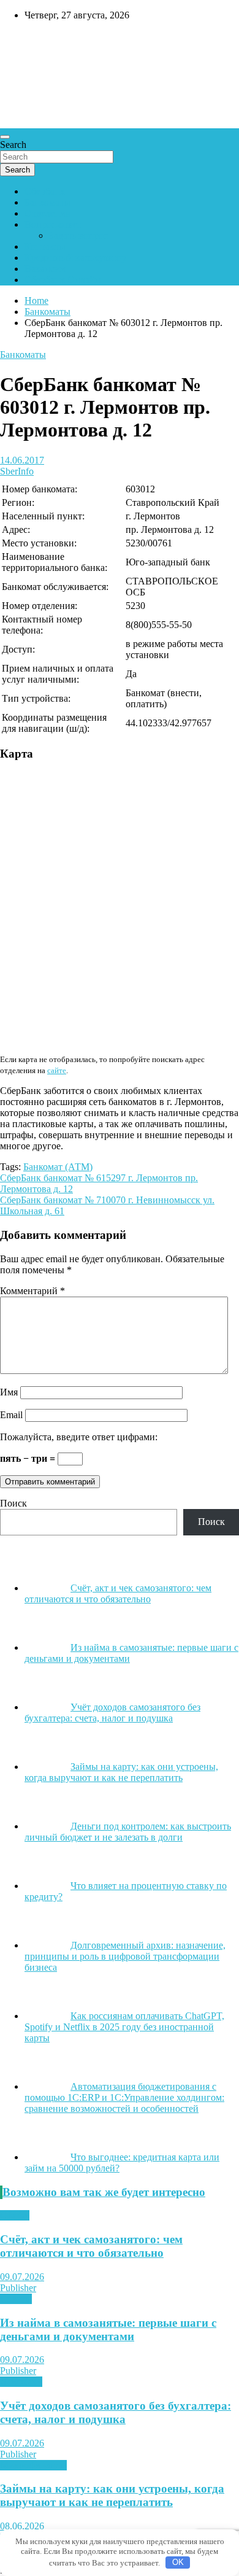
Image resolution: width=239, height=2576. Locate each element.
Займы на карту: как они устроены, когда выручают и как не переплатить (112, 2495)
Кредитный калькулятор (75, 258)
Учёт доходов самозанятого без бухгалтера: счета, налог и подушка (116, 2412)
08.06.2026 (22, 2526)
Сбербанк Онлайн (63, 280)
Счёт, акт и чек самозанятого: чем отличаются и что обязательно (91, 2246)
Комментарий (32, 1291)
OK (178, 2562)
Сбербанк (45, 191)
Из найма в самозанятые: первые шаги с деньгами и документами (108, 2330)
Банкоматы (47, 202)
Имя (9, 1392)
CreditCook (37, 41)
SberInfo (17, 471)
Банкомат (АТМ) (58, 1167)
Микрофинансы (33, 2465)
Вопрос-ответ (53, 224)
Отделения (47, 213)
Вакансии (45, 269)
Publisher (18, 2288)
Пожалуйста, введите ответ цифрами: (79, 1437)
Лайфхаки (21, 2382)
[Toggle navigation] (5, 137)
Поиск (13, 1503)
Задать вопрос (78, 235)
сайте (57, 1070)
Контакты (45, 246)
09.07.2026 (22, 2277)
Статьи (15, 2215)
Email (11, 1415)
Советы (16, 2299)
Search (13, 145)
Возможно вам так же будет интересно (104, 2192)
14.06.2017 (22, 460)
